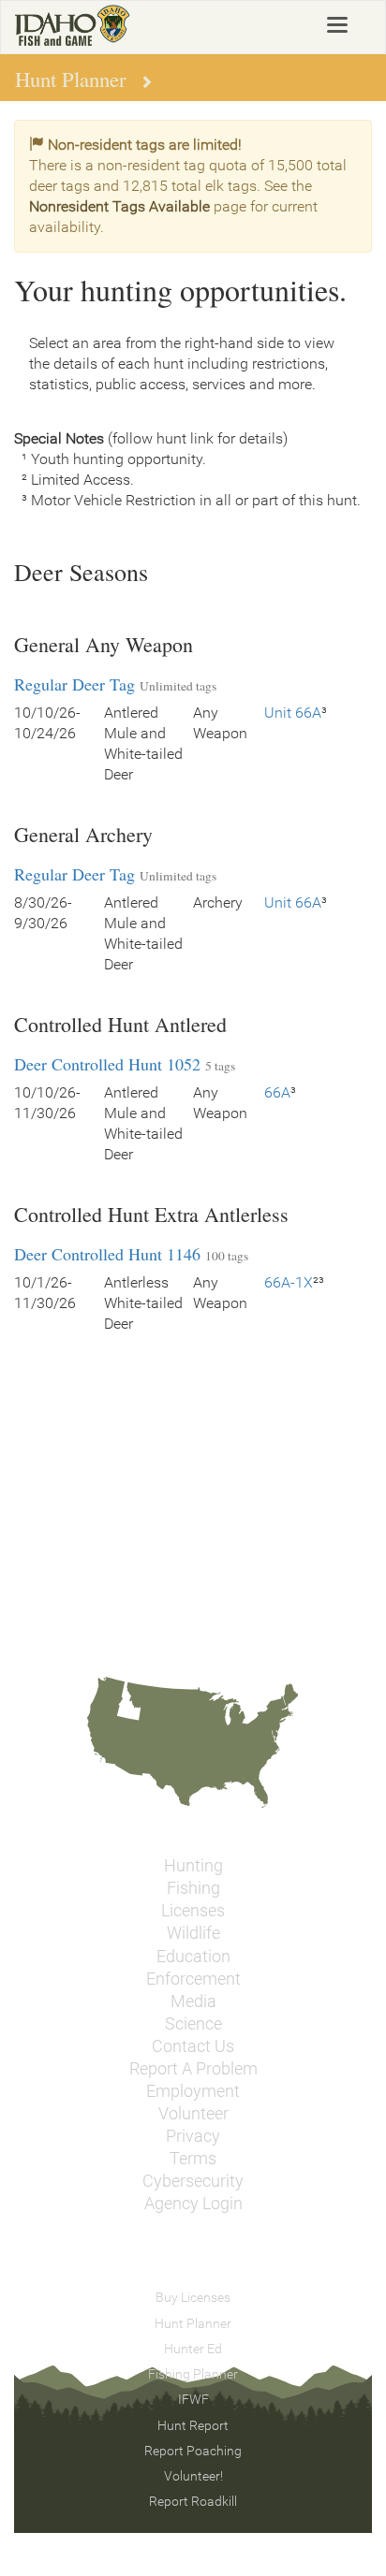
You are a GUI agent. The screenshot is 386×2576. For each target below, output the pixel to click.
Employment (193, 2091)
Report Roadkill (193, 2501)
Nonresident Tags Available (119, 206)
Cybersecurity (193, 2181)
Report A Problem (193, 2069)
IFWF (193, 2399)
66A (277, 1092)
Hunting (193, 1866)
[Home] (73, 25)
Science (193, 2024)
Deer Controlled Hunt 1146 (107, 1254)
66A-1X (289, 1282)
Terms (193, 2159)
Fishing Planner (193, 2374)
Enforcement (193, 1979)
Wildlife (193, 1933)
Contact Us (193, 2046)
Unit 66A (293, 713)
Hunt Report (193, 2425)
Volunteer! (193, 2476)
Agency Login (193, 2204)
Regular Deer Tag (74, 684)
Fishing (193, 1888)
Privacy (193, 2136)
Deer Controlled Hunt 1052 (107, 1064)
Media (193, 2001)
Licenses (193, 1911)
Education (193, 1957)
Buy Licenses (193, 2297)
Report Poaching (193, 2451)
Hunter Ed (193, 2349)
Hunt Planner (193, 2323)
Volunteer (193, 2114)
